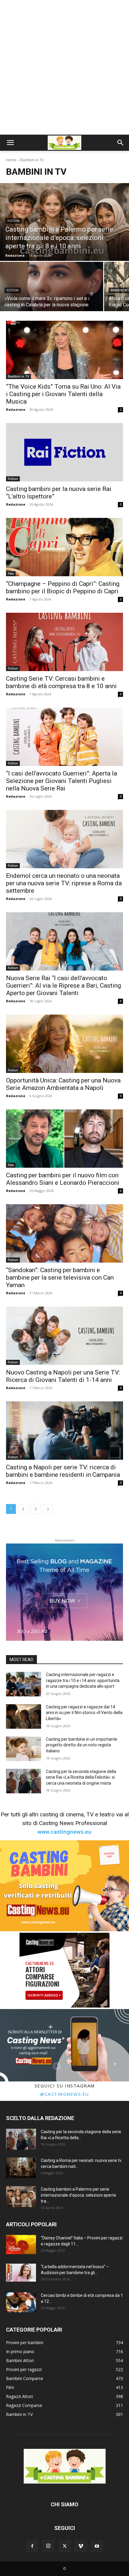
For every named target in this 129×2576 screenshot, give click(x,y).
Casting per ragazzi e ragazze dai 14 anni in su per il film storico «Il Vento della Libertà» (84, 1713)
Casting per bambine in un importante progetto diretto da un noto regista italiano (82, 1745)
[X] (64, 2546)
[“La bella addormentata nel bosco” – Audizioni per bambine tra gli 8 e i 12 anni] (21, 2273)
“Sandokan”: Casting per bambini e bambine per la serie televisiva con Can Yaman (60, 1278)
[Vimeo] (81, 2546)
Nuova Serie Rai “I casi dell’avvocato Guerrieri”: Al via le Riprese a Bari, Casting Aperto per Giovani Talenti (63, 986)
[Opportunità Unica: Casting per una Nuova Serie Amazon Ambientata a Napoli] (64, 1044)
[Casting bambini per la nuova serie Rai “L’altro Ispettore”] (64, 452)
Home (11, 160)
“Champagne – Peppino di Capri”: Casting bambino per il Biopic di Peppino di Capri (63, 587)
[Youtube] (97, 2546)
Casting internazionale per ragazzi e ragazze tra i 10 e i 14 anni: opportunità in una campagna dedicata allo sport (83, 1680)
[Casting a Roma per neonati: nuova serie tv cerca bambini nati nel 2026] (21, 2168)
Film (11, 574)
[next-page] (48, 1509)
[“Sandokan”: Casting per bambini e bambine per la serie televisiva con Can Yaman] (64, 1233)
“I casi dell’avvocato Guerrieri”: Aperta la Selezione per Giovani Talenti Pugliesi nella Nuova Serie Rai (61, 781)
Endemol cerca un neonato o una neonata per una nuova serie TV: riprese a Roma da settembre (64, 883)
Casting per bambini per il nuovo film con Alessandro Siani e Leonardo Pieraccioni (63, 1179)
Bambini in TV (18, 376)
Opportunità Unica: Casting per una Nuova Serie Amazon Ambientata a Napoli (63, 1084)
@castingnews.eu (64, 2094)
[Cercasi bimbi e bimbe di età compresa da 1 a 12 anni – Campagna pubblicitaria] (21, 2302)
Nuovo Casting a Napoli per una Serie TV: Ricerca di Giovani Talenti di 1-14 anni (63, 1376)
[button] (10, 143)
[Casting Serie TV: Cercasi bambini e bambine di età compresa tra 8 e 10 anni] (64, 642)
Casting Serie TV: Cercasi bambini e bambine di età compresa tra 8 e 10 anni (61, 682)
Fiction (13, 221)
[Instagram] (48, 2546)
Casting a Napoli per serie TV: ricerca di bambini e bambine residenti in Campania (63, 1471)
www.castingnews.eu (64, 1832)
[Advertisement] (64, 67)
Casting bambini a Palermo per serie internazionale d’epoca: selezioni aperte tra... (78, 2195)
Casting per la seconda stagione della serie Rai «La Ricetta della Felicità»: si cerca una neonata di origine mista (81, 1777)
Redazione (16, 409)
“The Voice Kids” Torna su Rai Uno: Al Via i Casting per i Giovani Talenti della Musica (63, 394)
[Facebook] (32, 2546)
